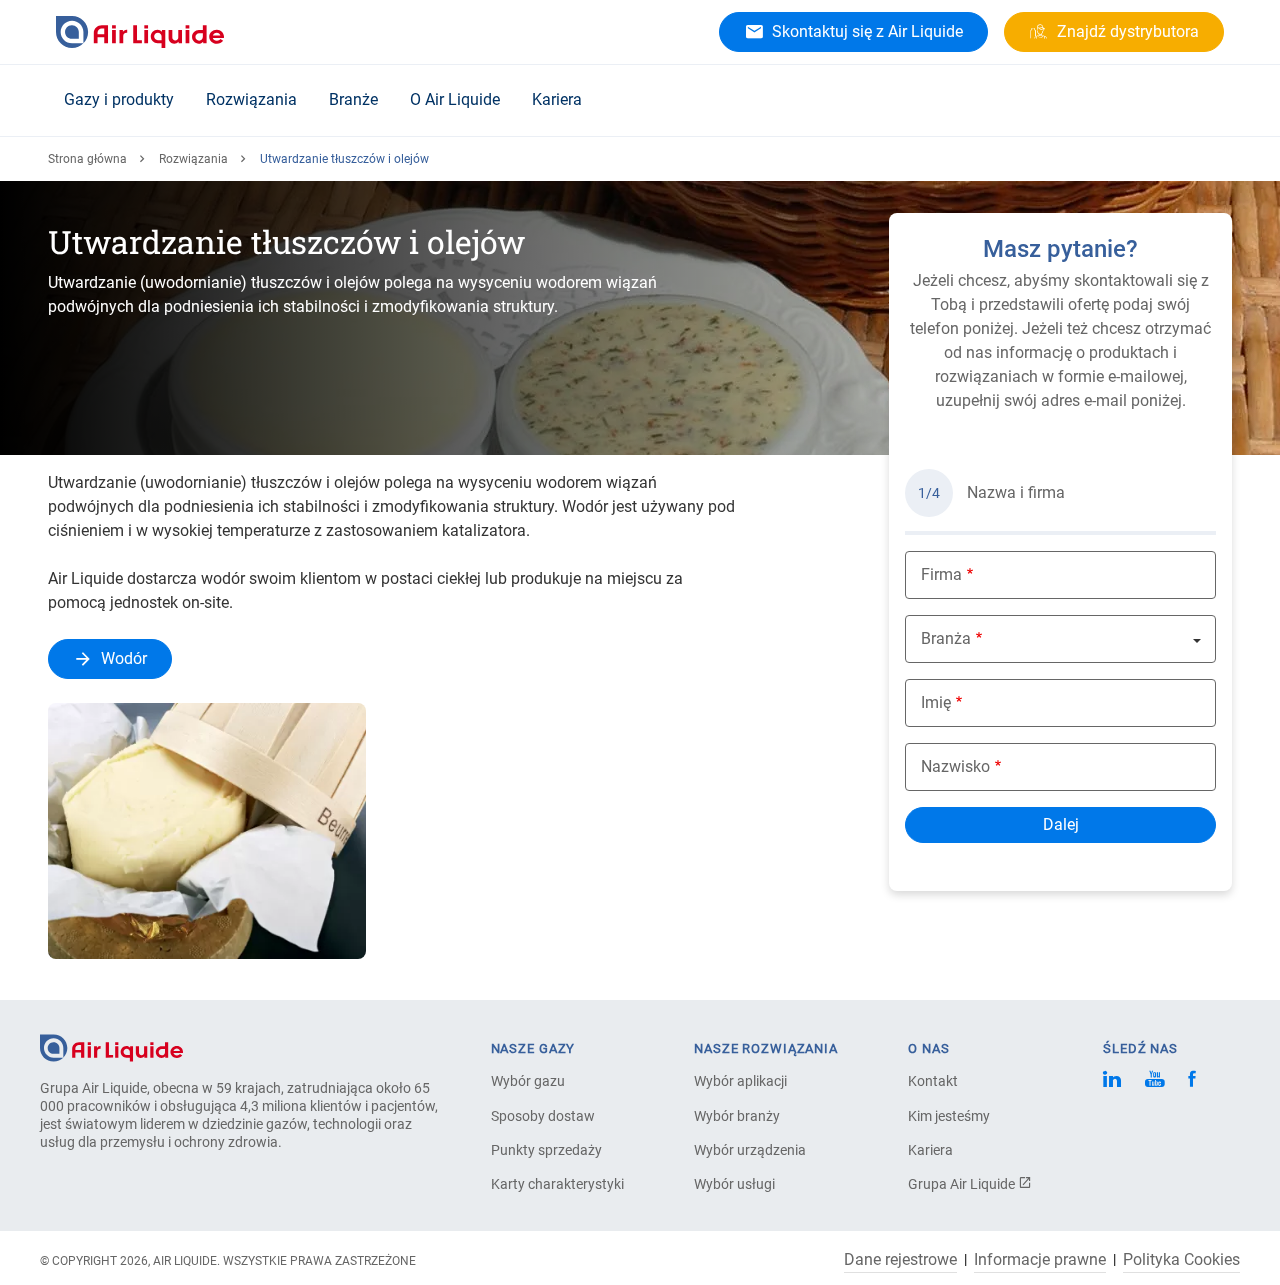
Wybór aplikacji (740, 1081)
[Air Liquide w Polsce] (140, 32)
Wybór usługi (734, 1184)
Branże (353, 99)
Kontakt (933, 1081)
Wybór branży (737, 1116)
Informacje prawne (1040, 1260)
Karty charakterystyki (557, 1184)
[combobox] (1060, 639)
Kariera (557, 99)
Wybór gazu (528, 1081)
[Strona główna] (111, 1046)
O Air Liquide (455, 99)
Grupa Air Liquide (963, 1184)
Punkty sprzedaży (546, 1150)
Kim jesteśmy (949, 1116)
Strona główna (87, 159)
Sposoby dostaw (543, 1116)
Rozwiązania (251, 99)
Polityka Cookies (1181, 1260)
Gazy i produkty (119, 99)
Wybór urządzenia (750, 1150)
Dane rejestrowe (900, 1260)
